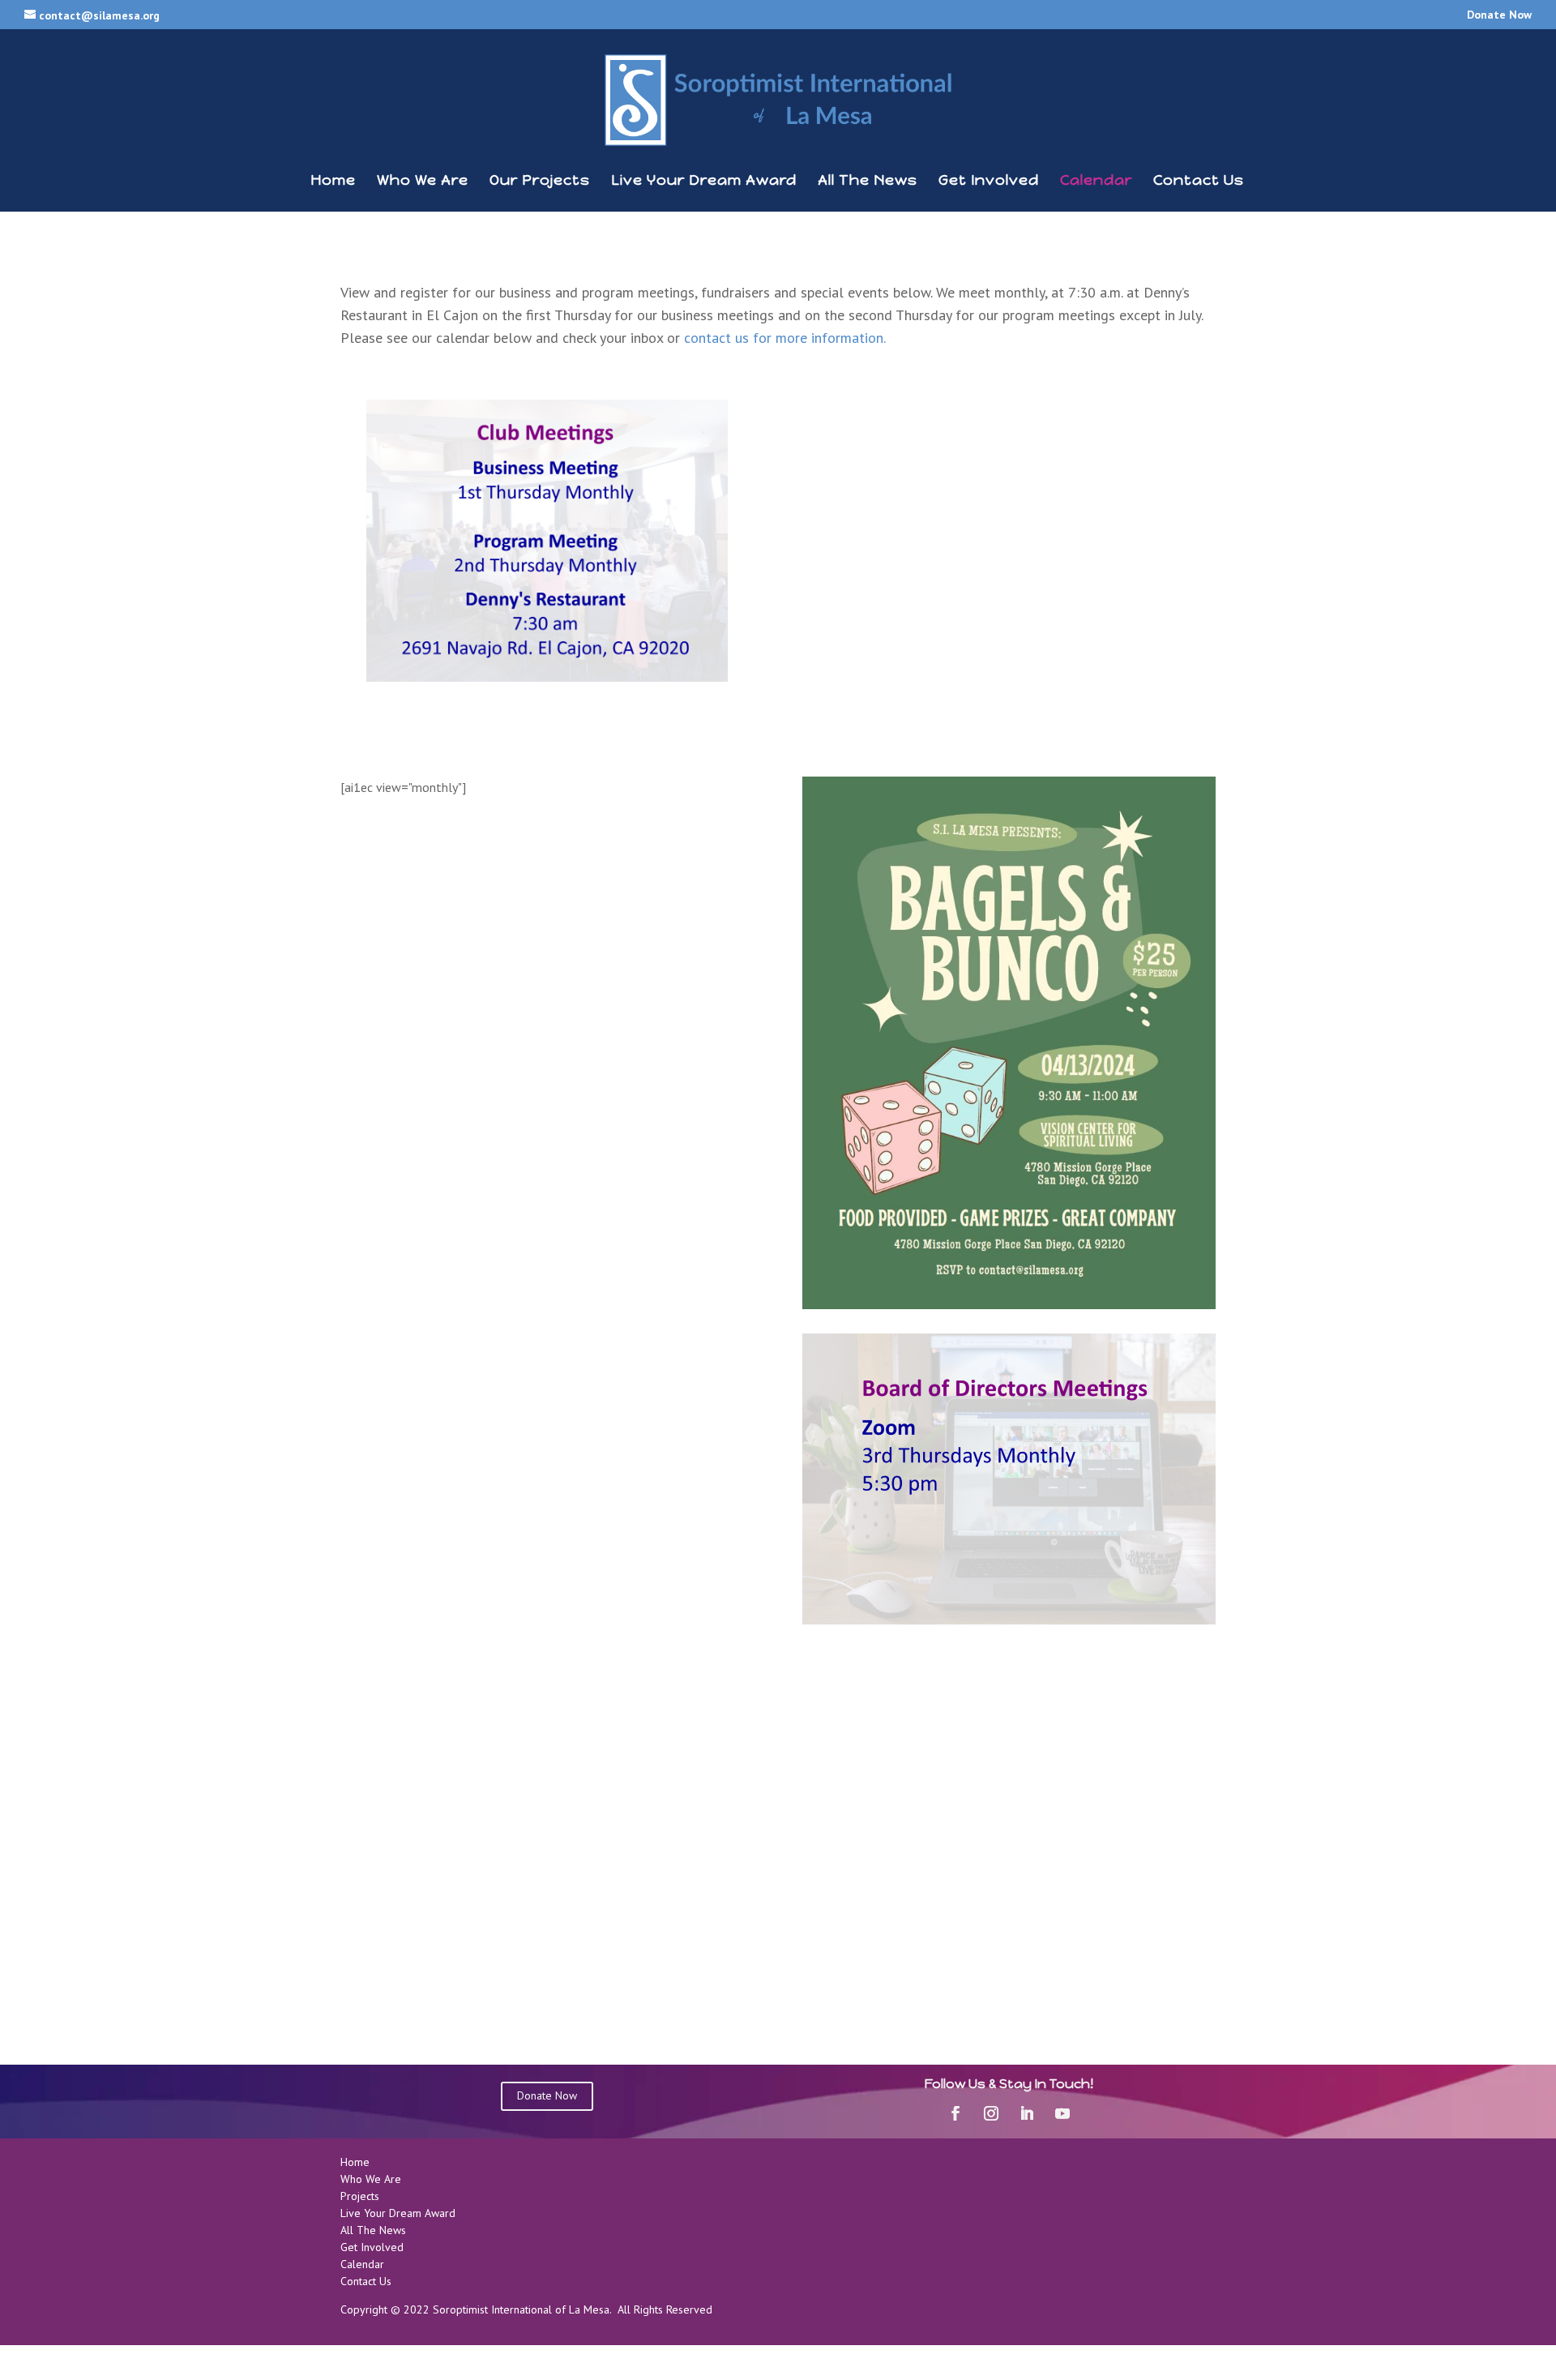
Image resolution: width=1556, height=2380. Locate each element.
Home (333, 182)
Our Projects (540, 182)
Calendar (1096, 182)
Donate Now (1499, 15)
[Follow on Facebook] (955, 2113)
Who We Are (423, 182)
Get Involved (989, 182)
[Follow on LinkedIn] (1027, 2113)
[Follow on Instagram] (991, 2113)
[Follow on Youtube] (1062, 2113)
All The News (868, 182)
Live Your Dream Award (704, 182)
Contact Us (1199, 182)
